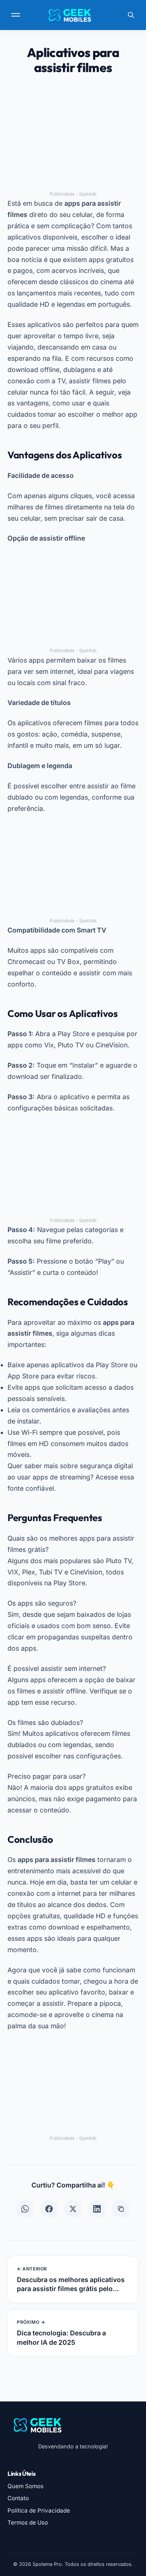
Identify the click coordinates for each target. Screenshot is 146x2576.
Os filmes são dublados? (45, 1723)
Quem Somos (25, 2486)
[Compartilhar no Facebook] (49, 2209)
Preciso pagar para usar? (47, 1776)
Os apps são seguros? (42, 1603)
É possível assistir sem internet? (57, 1668)
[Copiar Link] (121, 2209)
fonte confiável (31, 1488)
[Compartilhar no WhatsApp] (25, 2209)
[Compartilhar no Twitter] (73, 2209)
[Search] (131, 15)
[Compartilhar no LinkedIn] (97, 2209)
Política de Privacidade (39, 2510)
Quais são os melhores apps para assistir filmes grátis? (71, 1544)
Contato (18, 2498)
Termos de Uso (28, 2523)
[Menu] (16, 15)
